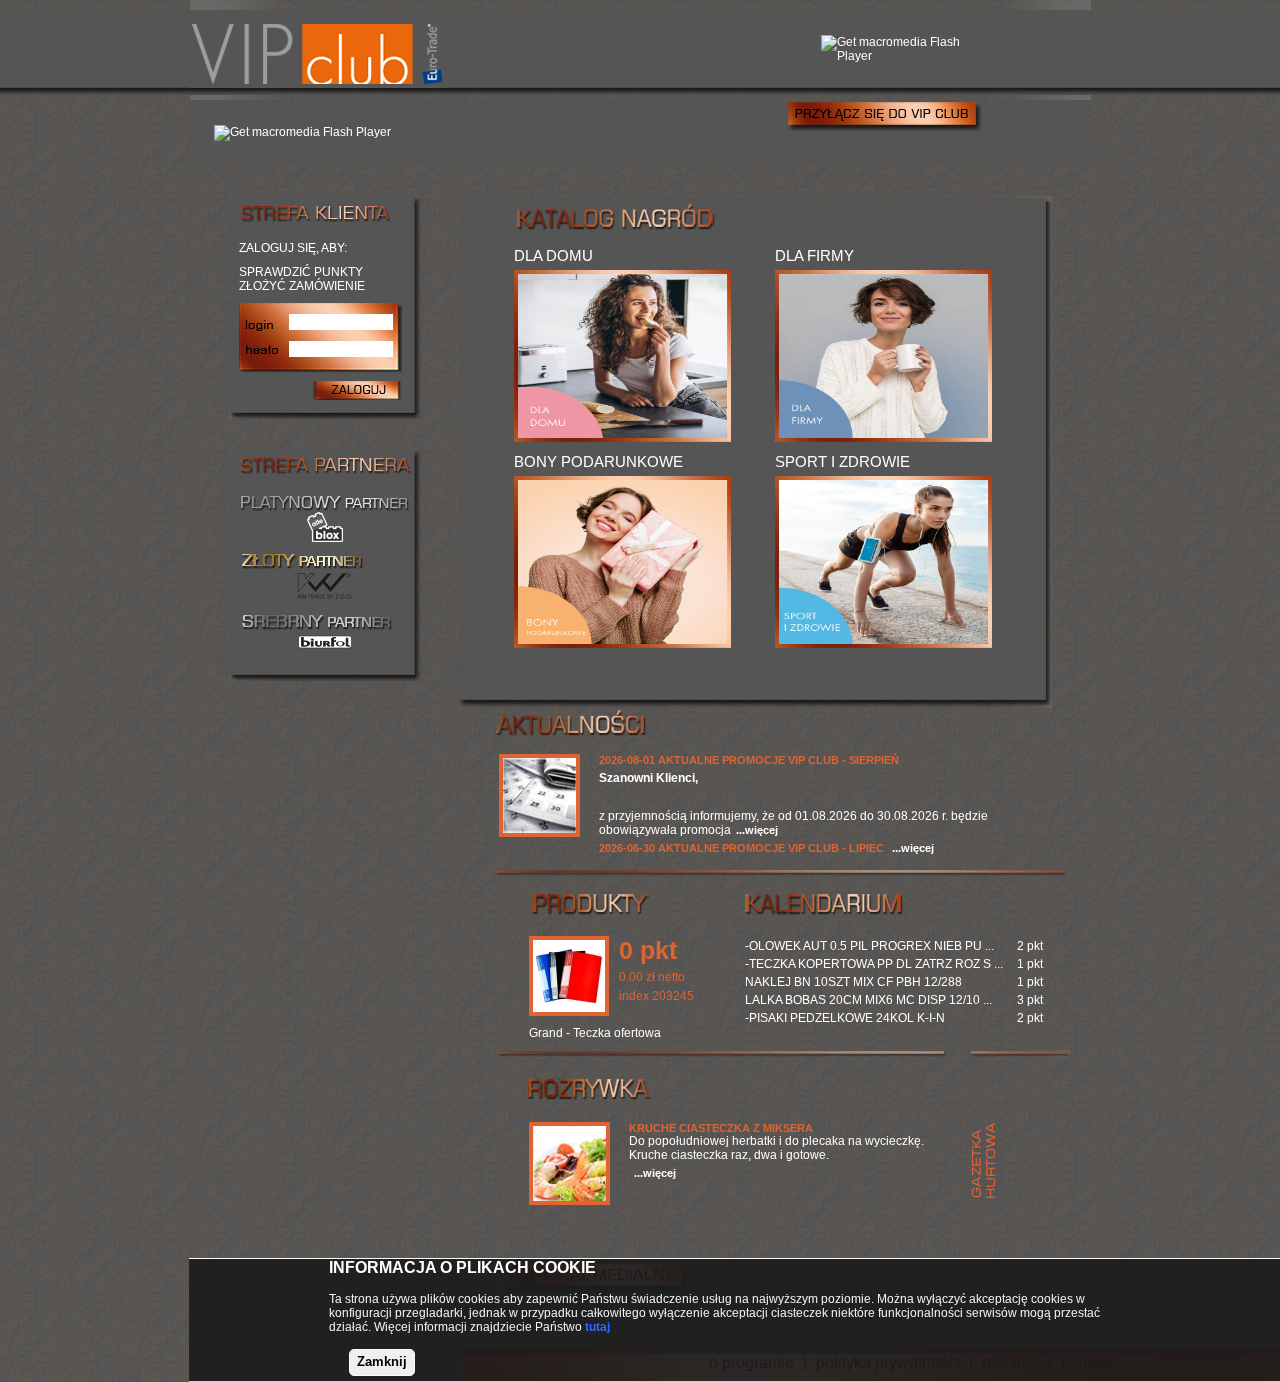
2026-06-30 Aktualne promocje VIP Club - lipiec (741, 848)
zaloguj (356, 390)
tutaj (597, 1327)
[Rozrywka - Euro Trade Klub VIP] (569, 1201)
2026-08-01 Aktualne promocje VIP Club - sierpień (749, 760)
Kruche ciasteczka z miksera (721, 1128)
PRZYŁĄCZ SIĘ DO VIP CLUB (884, 115)
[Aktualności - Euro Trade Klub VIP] (539, 833)
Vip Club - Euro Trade (319, 49)
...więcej (757, 830)
